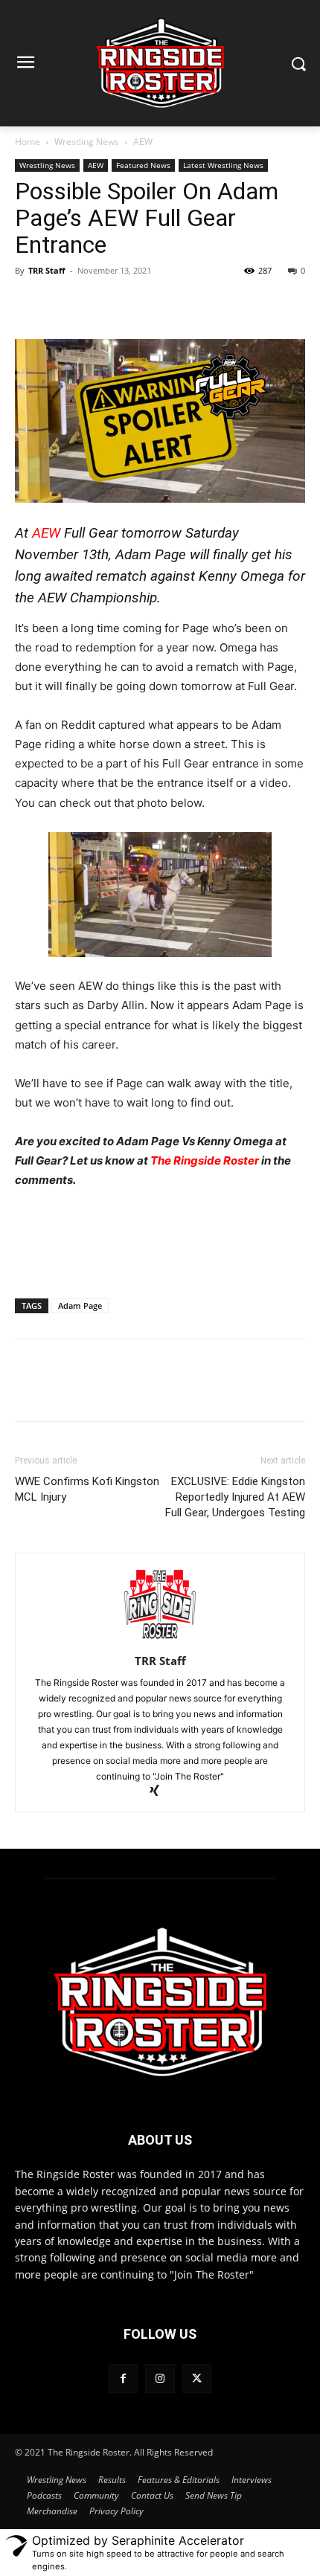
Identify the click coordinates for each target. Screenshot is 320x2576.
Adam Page (80, 1305)
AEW (143, 142)
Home (28, 142)
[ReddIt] (167, 304)
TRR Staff (47, 270)
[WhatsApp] (132, 304)
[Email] (201, 304)
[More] (236, 304)
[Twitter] (64, 304)
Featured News (143, 165)
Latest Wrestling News (223, 165)
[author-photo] (160, 1640)
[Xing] (160, 1792)
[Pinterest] (98, 304)
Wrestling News (87, 142)
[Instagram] (160, 2379)
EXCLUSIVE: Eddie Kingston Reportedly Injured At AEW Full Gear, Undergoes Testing (235, 1497)
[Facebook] (30, 304)
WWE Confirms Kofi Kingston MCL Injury (87, 1489)
